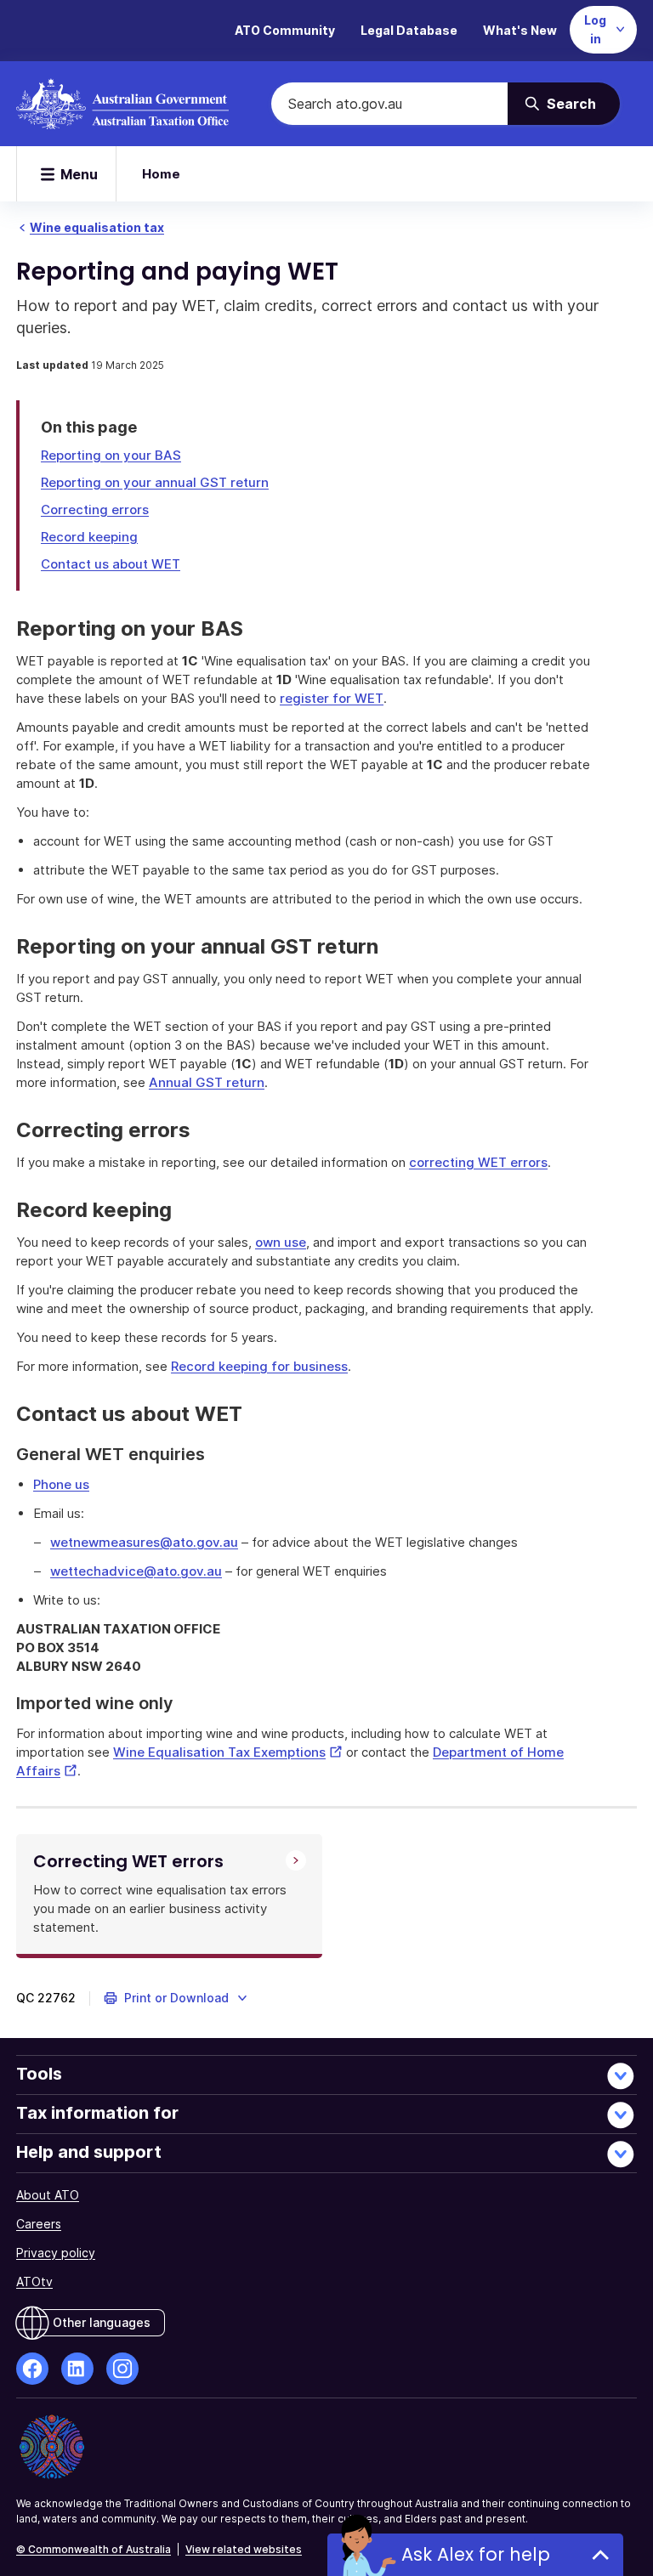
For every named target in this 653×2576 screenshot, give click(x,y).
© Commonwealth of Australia (94, 2549)
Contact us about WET (111, 564)
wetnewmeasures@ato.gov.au (144, 1542)
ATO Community (285, 30)
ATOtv (34, 2282)
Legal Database (409, 30)
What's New (520, 30)
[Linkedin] (77, 2369)
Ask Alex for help (476, 2554)
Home (161, 174)
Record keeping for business (259, 1366)
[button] (176, 1998)
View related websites (244, 2549)
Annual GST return (207, 1082)
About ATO (48, 2195)
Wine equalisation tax (97, 227)
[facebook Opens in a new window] (32, 2369)
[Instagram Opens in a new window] (122, 2369)
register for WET (332, 698)
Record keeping (89, 537)
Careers (39, 2224)
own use (281, 1242)
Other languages (102, 2322)
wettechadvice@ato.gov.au (136, 1571)
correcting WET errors (478, 1162)
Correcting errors (95, 510)
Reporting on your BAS (111, 455)
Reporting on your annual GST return (155, 482)
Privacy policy (56, 2253)
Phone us (61, 1484)
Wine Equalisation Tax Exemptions (228, 1752)
